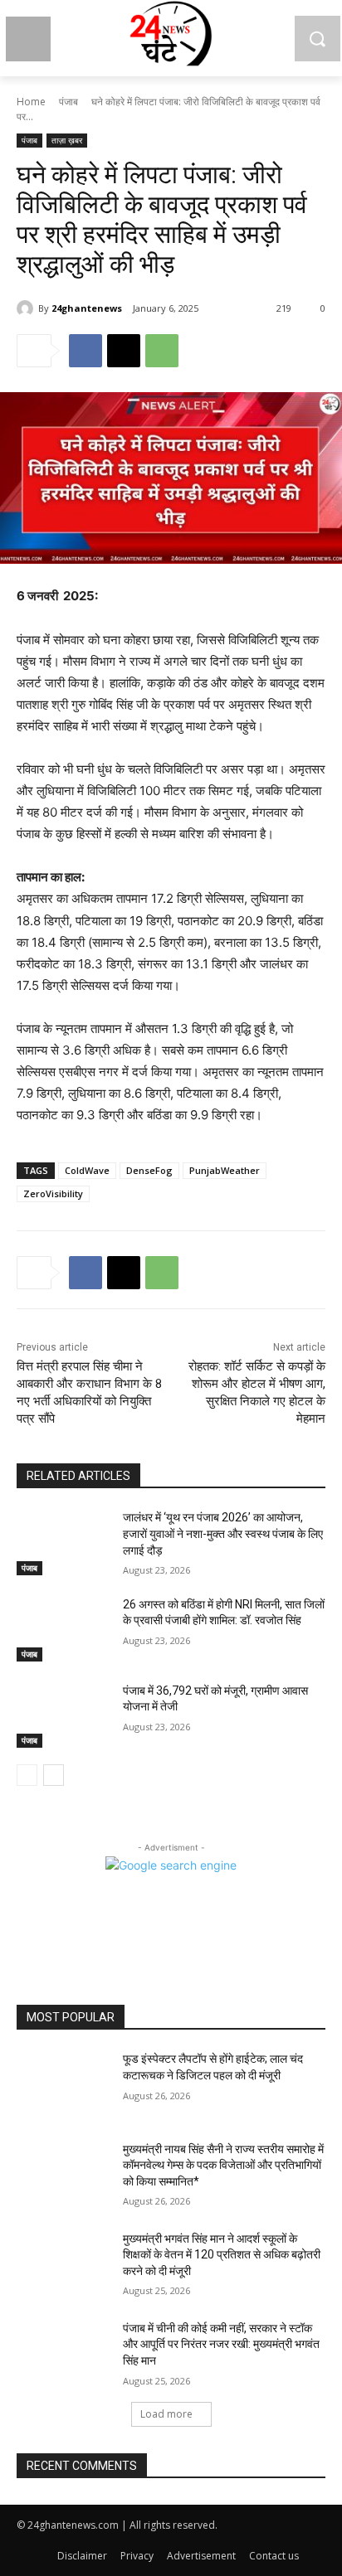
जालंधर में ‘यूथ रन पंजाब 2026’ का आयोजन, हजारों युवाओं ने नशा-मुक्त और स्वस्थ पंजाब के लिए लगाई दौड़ (223, 1533)
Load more (166, 2414)
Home (31, 102)
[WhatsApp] (162, 351)
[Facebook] (85, 351)
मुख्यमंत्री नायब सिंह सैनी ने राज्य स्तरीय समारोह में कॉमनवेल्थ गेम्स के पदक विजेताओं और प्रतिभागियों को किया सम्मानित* (223, 2165)
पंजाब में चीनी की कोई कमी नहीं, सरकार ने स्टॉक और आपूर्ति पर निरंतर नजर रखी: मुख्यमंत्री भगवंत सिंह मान (221, 2344)
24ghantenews (87, 308)
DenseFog (149, 1170)
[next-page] (54, 1775)
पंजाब (68, 102)
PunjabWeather (225, 1170)
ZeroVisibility (53, 1193)
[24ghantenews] (27, 308)
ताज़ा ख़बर (67, 140)
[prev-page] (27, 1775)
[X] (124, 351)
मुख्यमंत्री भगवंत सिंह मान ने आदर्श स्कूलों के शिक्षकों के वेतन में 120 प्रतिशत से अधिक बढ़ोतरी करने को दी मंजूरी (222, 2255)
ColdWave (87, 1170)
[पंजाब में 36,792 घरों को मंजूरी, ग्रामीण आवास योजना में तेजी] (63, 1715)
